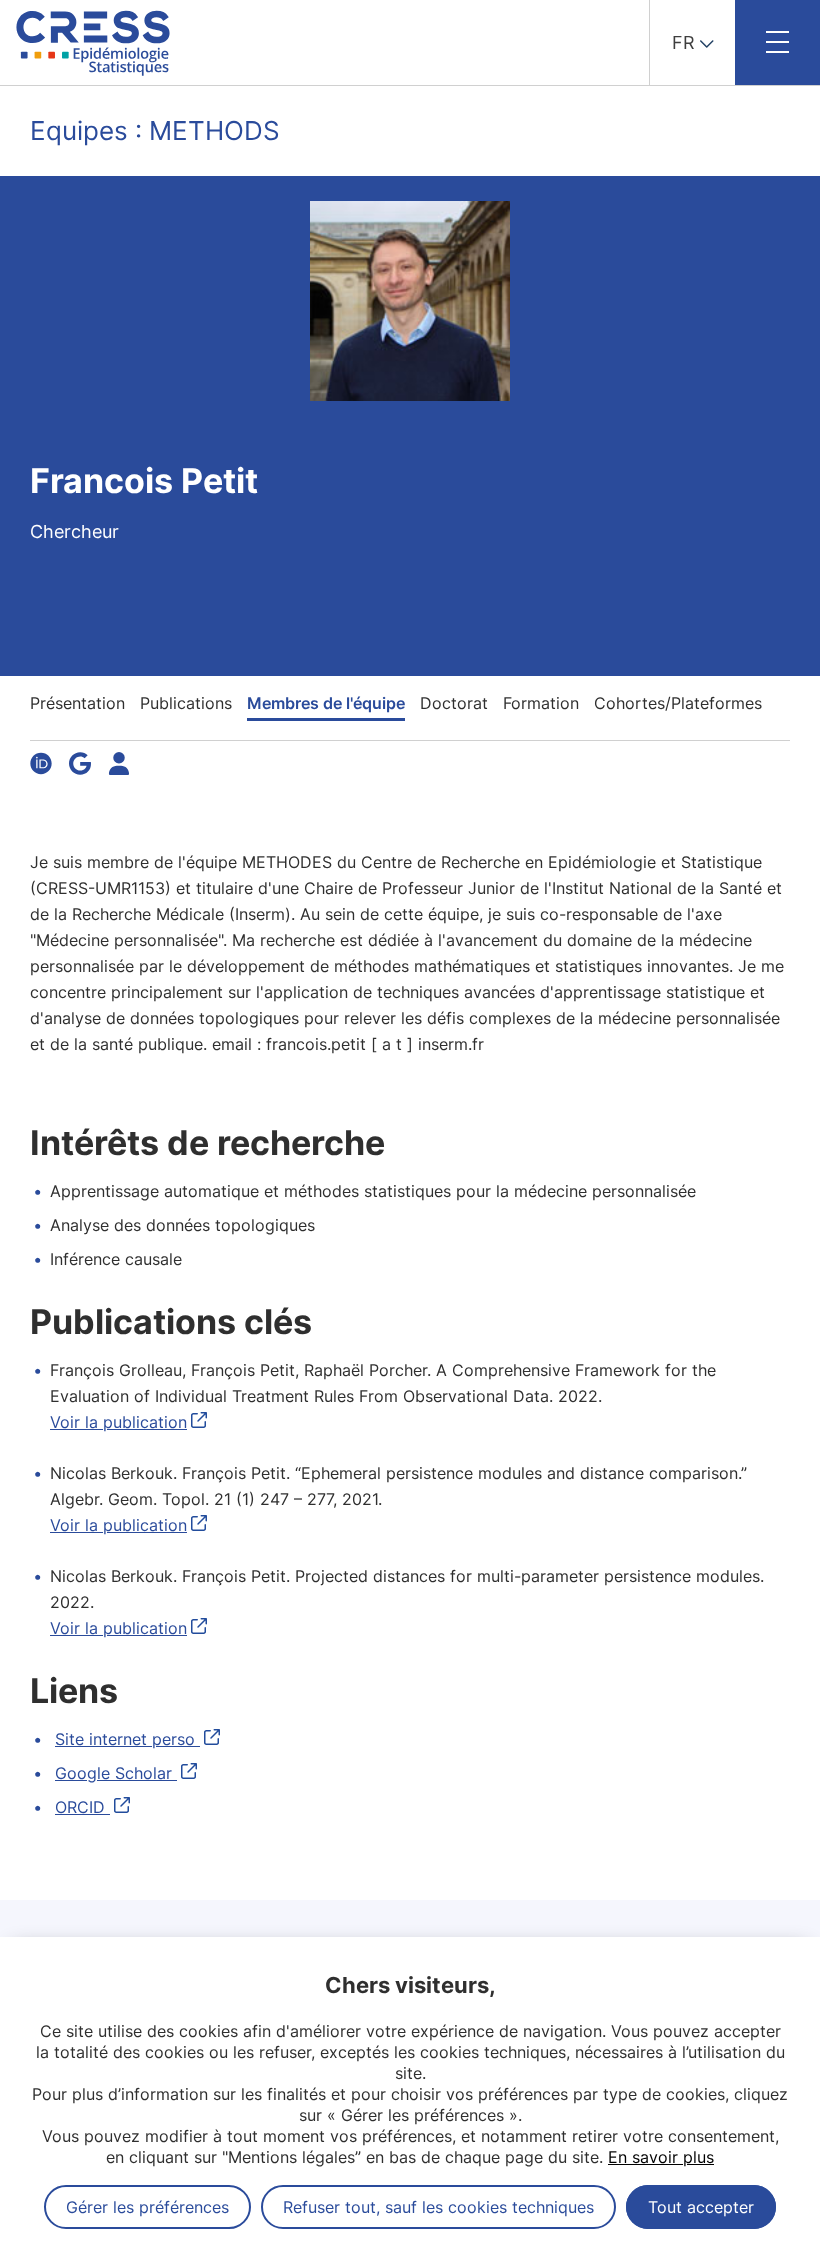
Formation (541, 703)
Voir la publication (118, 1422)
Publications (186, 703)
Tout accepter (701, 2207)
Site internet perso (127, 1739)
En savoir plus (661, 2157)
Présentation (77, 703)
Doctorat (454, 703)
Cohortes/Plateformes (678, 703)
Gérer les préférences (147, 2207)
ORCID (82, 1807)
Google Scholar (116, 1773)
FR (683, 42)
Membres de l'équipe (326, 703)
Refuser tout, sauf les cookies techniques (438, 2207)
